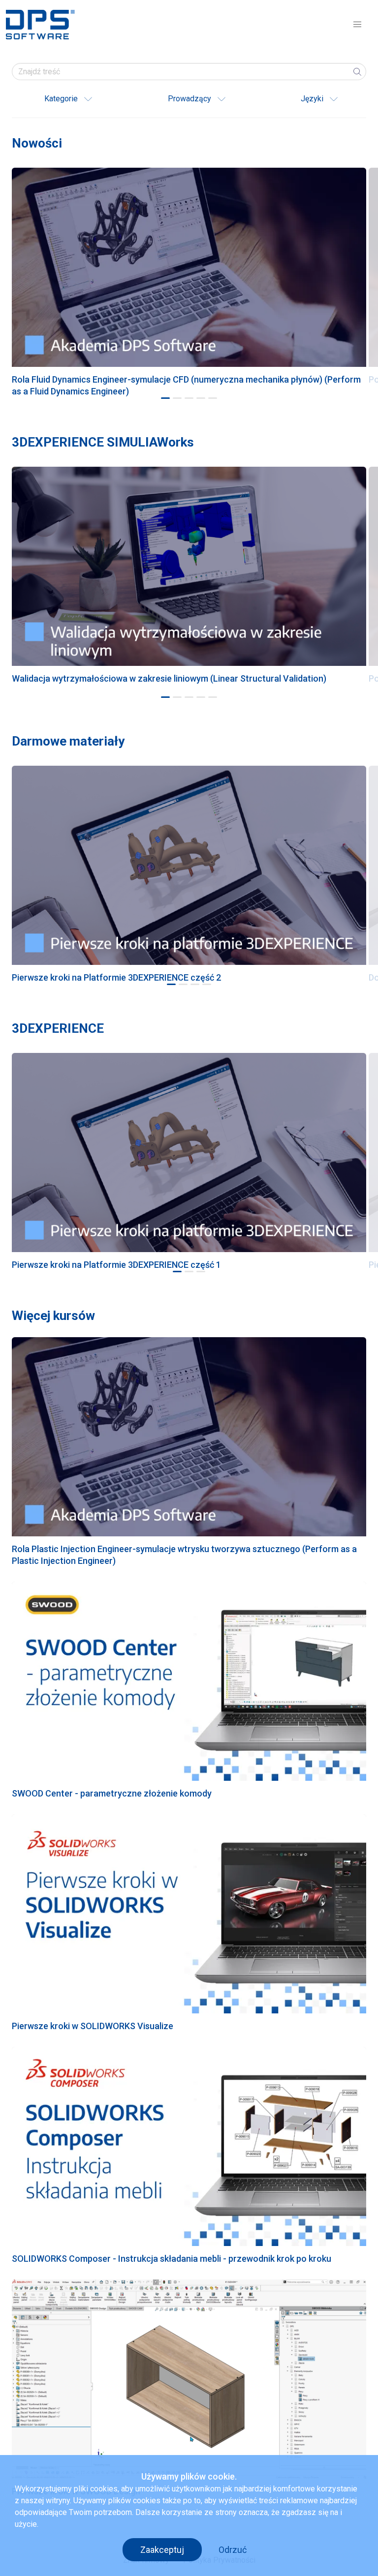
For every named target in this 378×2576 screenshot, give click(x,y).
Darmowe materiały (68, 741)
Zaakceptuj (162, 2550)
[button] (357, 25)
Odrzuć (233, 2550)
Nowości (37, 143)
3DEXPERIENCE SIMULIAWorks (103, 442)
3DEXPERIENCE (58, 1028)
